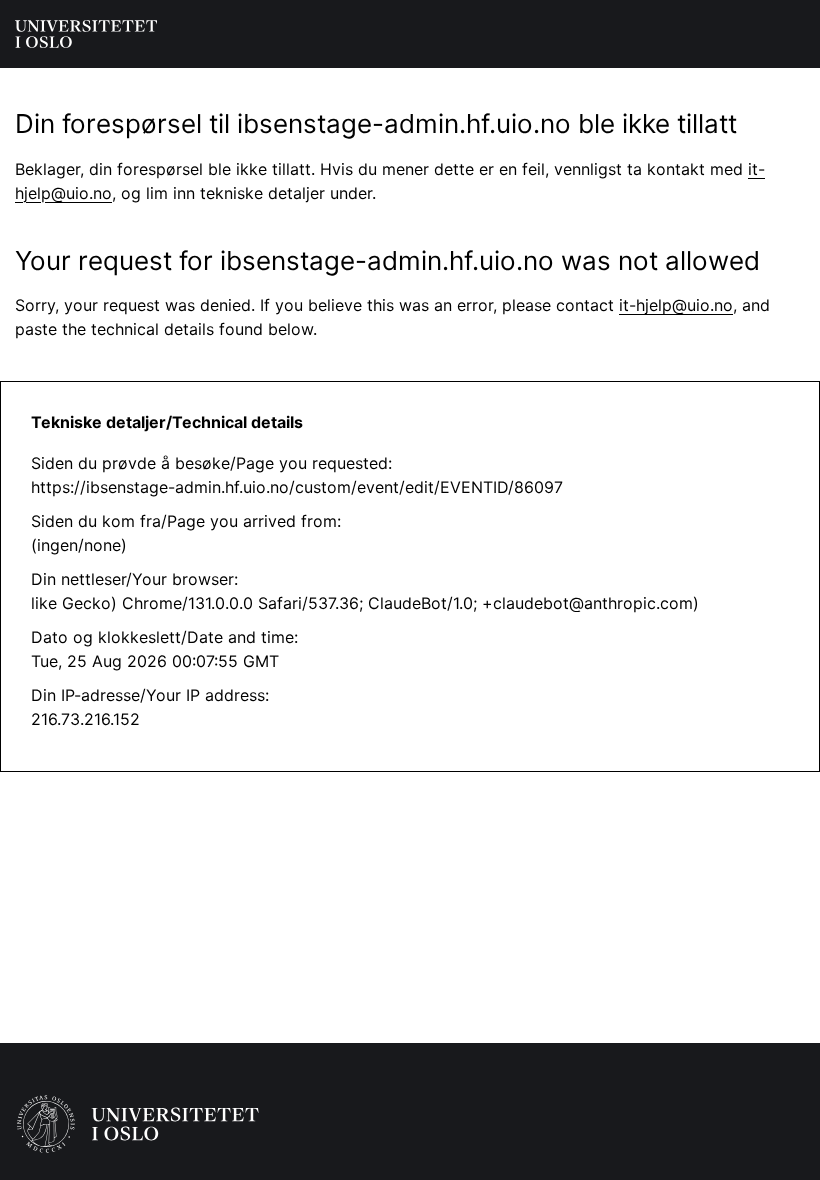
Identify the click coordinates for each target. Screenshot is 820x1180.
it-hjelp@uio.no (676, 305)
